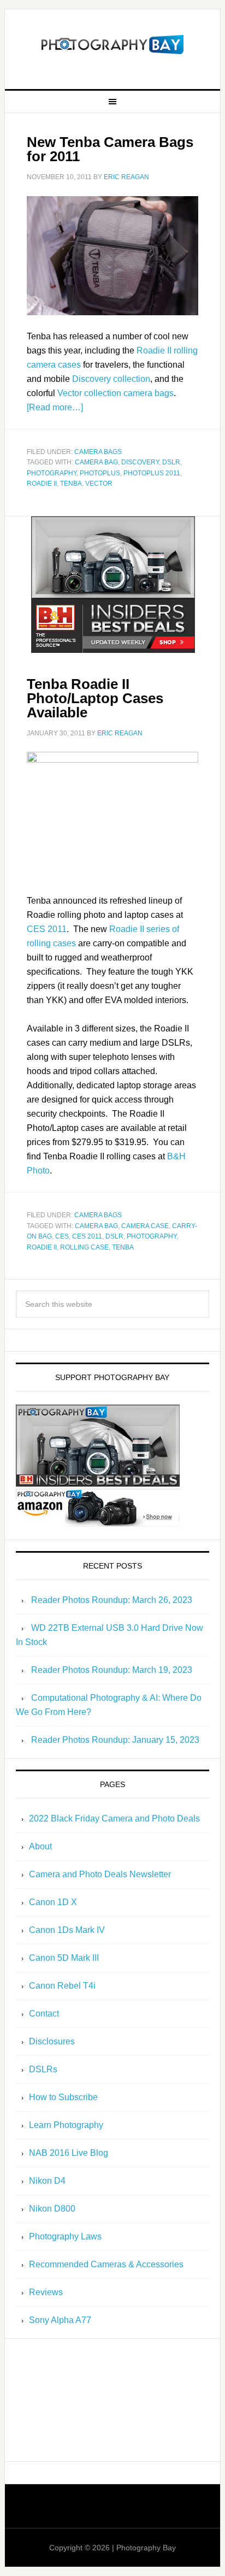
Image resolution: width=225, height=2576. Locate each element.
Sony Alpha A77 (60, 2320)
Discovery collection (111, 379)
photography (52, 473)
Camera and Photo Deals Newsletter (100, 1874)
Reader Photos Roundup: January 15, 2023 (115, 1740)
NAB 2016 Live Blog (69, 2153)
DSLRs (43, 2069)
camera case (145, 1226)
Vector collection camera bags (116, 393)
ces (62, 1236)
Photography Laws (65, 2236)
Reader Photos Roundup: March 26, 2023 (112, 1600)
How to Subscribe (63, 2097)
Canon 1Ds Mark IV (67, 1930)
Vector (99, 484)
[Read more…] (55, 407)
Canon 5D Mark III (64, 1958)
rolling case (84, 1247)
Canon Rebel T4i (62, 1986)
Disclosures (52, 2041)
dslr (171, 462)
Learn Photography (66, 2125)
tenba (71, 484)
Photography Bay (112, 45)
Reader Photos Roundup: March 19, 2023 (112, 1670)
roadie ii (42, 484)
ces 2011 (87, 1236)
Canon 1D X (53, 1902)
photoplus (100, 473)
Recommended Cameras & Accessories (106, 2264)
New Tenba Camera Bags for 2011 (110, 149)
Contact (44, 2014)
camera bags (98, 452)
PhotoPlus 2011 (152, 473)
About (40, 1846)
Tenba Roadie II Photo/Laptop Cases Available (95, 698)
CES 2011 (47, 929)
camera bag (96, 462)
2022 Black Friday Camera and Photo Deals (114, 1818)
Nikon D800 (52, 2209)
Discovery (140, 462)
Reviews (46, 2292)
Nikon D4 (47, 2181)
